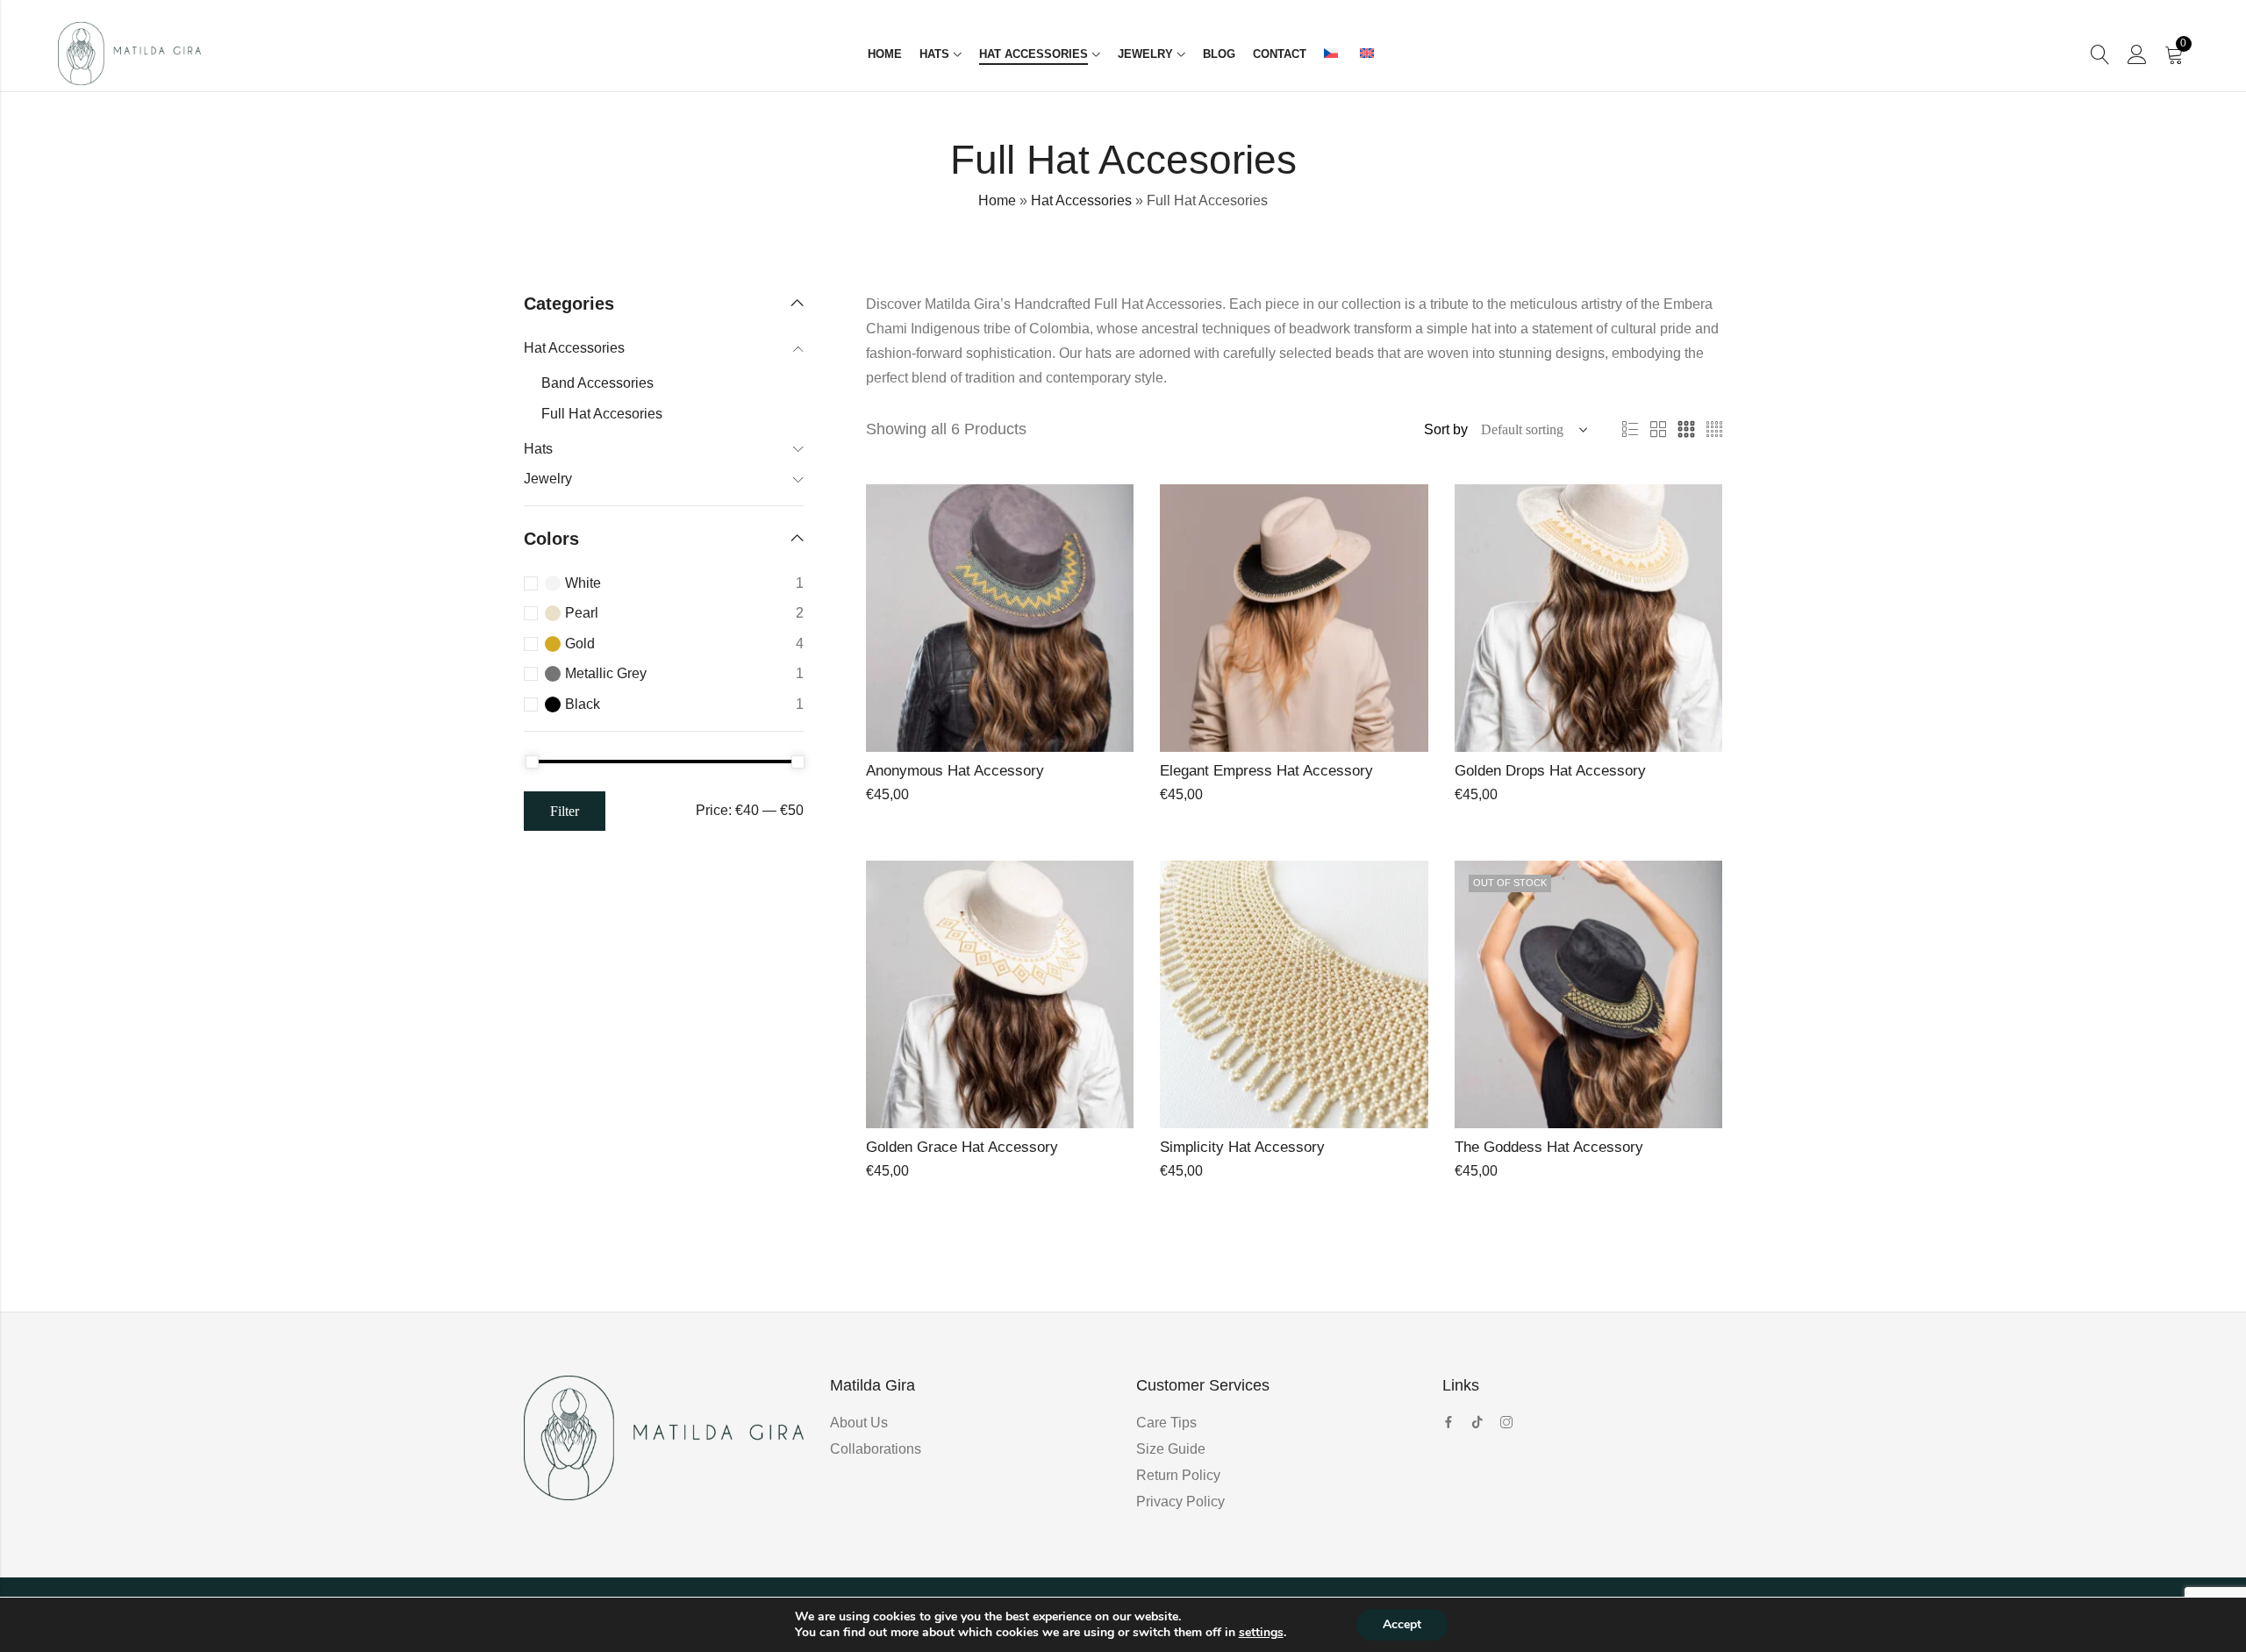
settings (1261, 1633)
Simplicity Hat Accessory (1242, 1147)
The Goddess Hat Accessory (1549, 1147)
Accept (1402, 1624)
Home (997, 200)
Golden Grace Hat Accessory (962, 1147)
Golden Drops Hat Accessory (1550, 771)
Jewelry (548, 479)
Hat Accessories (1081, 200)
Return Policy (1178, 1475)
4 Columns (1714, 430)
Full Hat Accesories (602, 414)
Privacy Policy (1180, 1502)
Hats (538, 449)
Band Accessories (597, 383)
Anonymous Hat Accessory (955, 771)
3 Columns (1686, 430)
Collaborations (876, 1449)
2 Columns (1658, 430)
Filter (565, 811)
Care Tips (1166, 1423)
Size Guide (1171, 1449)
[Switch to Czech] (1333, 54)
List (1630, 430)
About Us (859, 1423)
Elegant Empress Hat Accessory (1266, 771)
